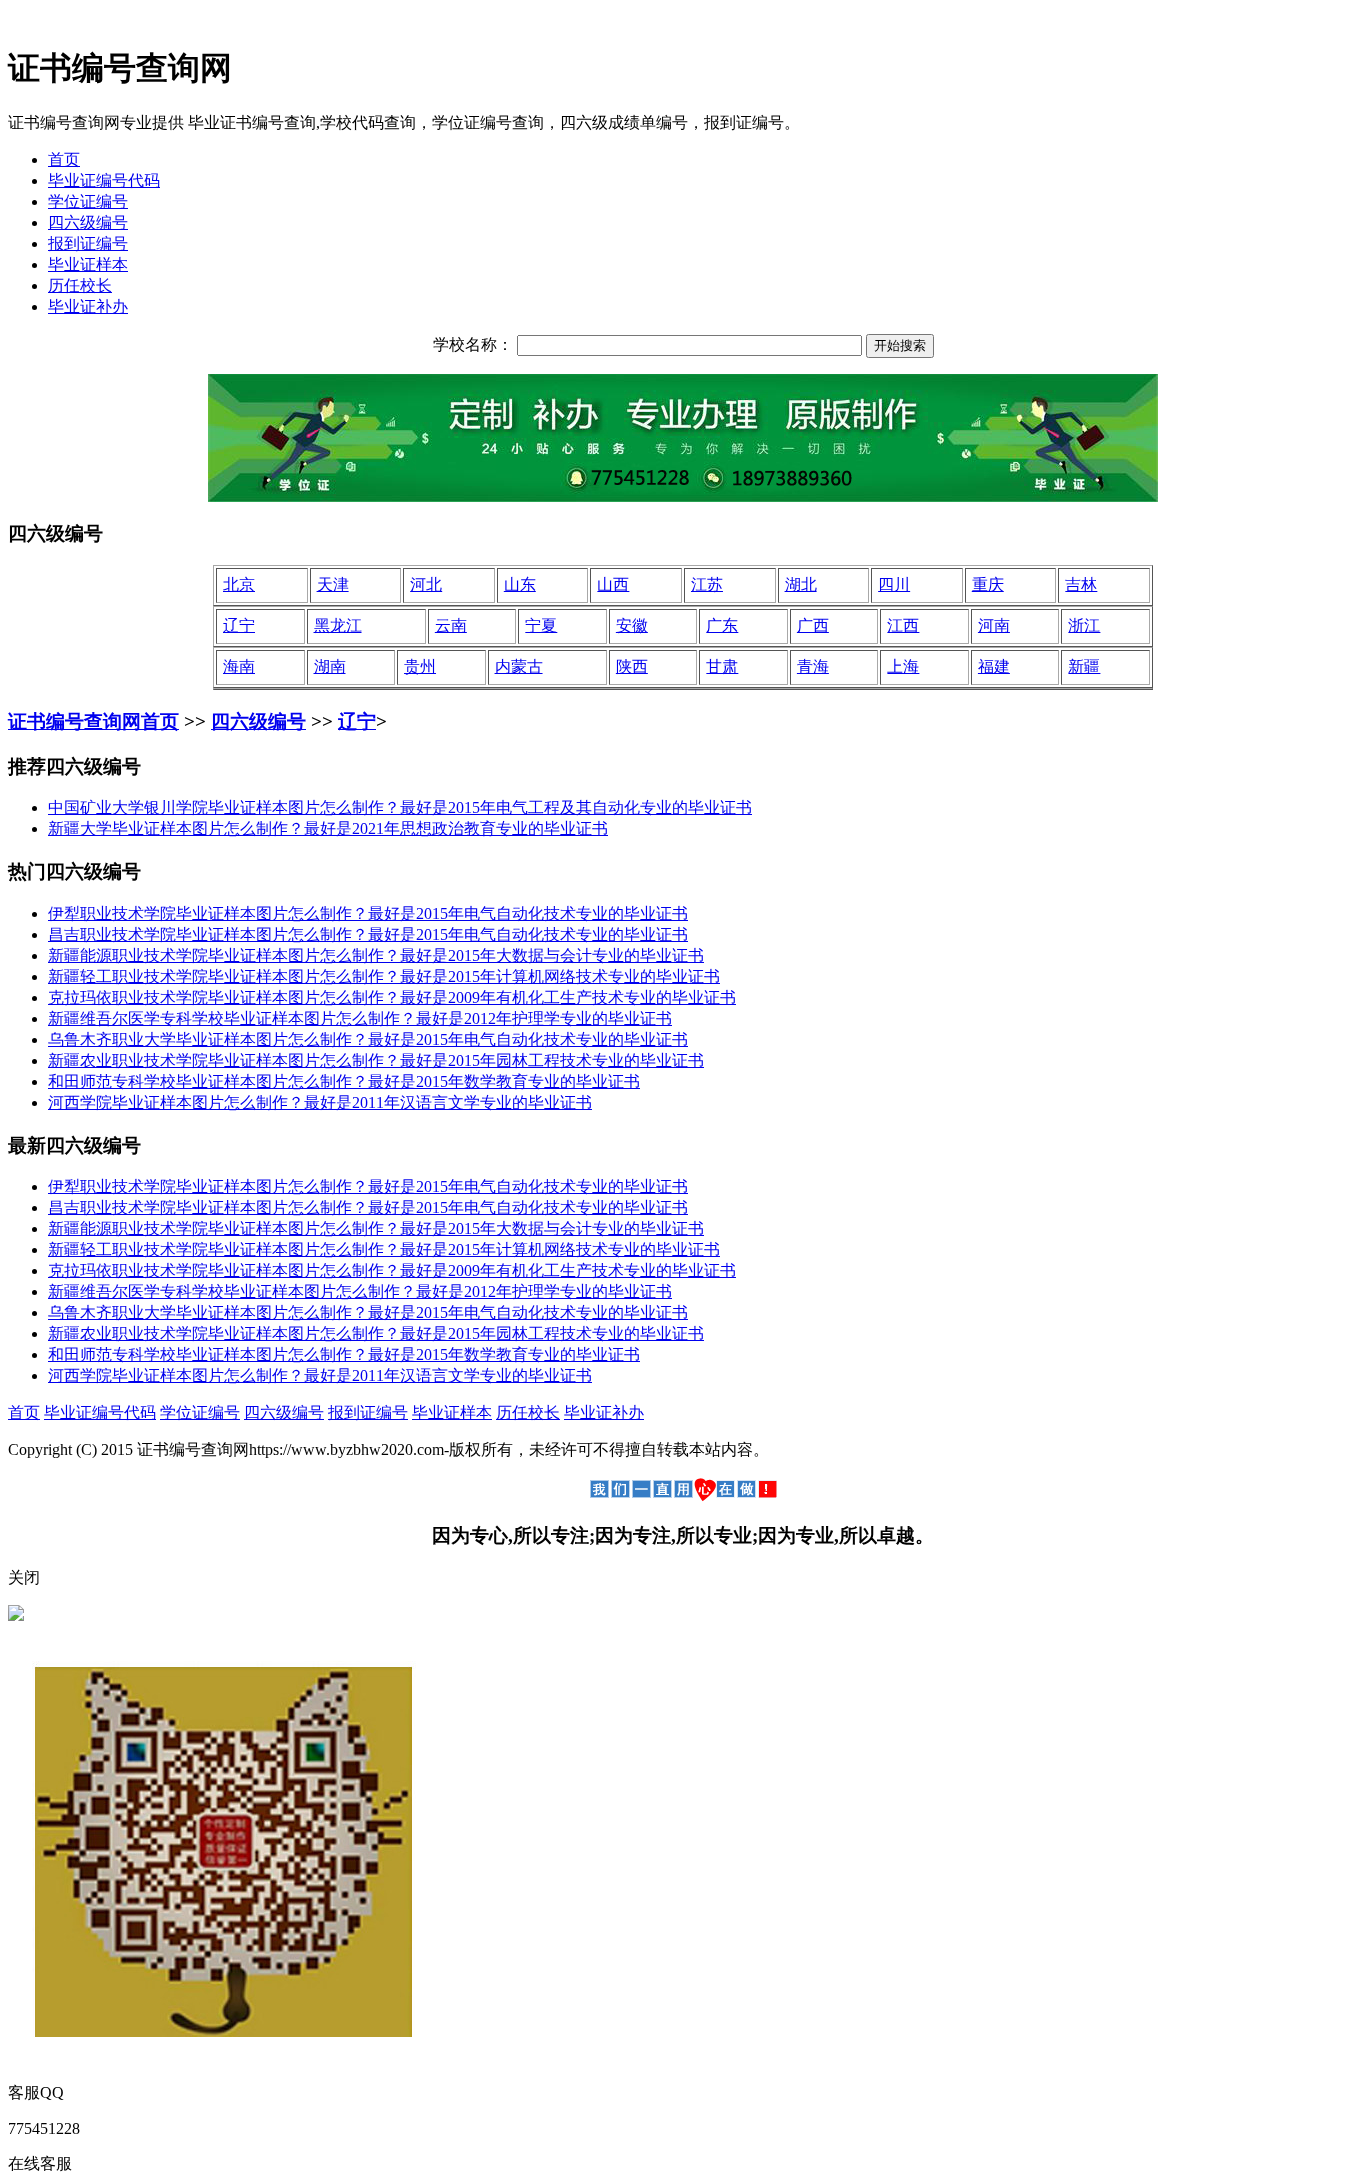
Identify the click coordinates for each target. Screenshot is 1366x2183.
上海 (903, 666)
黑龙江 (338, 625)
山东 (520, 584)
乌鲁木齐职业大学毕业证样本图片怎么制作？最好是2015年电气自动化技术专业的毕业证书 (368, 1039)
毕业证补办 (88, 306)
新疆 (1084, 666)
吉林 (1081, 584)
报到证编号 (88, 243)
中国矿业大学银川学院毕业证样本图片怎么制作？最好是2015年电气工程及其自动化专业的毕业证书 (400, 807)
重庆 (988, 584)
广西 (813, 625)
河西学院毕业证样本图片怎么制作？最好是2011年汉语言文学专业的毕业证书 (320, 1102)
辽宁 (239, 625)
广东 (722, 625)
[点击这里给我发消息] (16, 1615)
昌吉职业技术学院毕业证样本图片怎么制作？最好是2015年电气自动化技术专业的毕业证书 (368, 934)
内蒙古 (519, 666)
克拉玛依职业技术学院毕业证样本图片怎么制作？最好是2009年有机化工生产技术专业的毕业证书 (392, 997)
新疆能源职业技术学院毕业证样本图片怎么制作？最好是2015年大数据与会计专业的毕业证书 (376, 955)
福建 (994, 666)
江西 (903, 625)
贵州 (420, 666)
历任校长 (80, 285)
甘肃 (722, 666)
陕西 (632, 666)
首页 (64, 159)
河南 (994, 625)
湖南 (330, 666)
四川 (894, 584)
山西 (613, 584)
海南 (239, 666)
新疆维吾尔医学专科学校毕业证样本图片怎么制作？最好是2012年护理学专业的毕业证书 (360, 1018)
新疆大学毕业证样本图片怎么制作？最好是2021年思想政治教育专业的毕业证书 (328, 828)
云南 (451, 625)
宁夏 (541, 625)
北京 (239, 584)
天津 (333, 584)
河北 (426, 584)
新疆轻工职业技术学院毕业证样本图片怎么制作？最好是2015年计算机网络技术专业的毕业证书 (384, 976)
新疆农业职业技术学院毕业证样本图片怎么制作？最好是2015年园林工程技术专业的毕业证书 (376, 1060)
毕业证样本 (88, 264)
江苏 (707, 584)
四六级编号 (88, 222)
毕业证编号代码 (104, 180)
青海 (813, 666)
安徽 (632, 625)
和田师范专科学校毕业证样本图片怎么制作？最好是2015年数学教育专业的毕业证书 (344, 1081)
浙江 (1084, 625)
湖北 (801, 584)
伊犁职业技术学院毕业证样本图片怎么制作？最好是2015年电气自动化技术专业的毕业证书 (368, 913)
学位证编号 (88, 201)
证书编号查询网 (74, 721)
